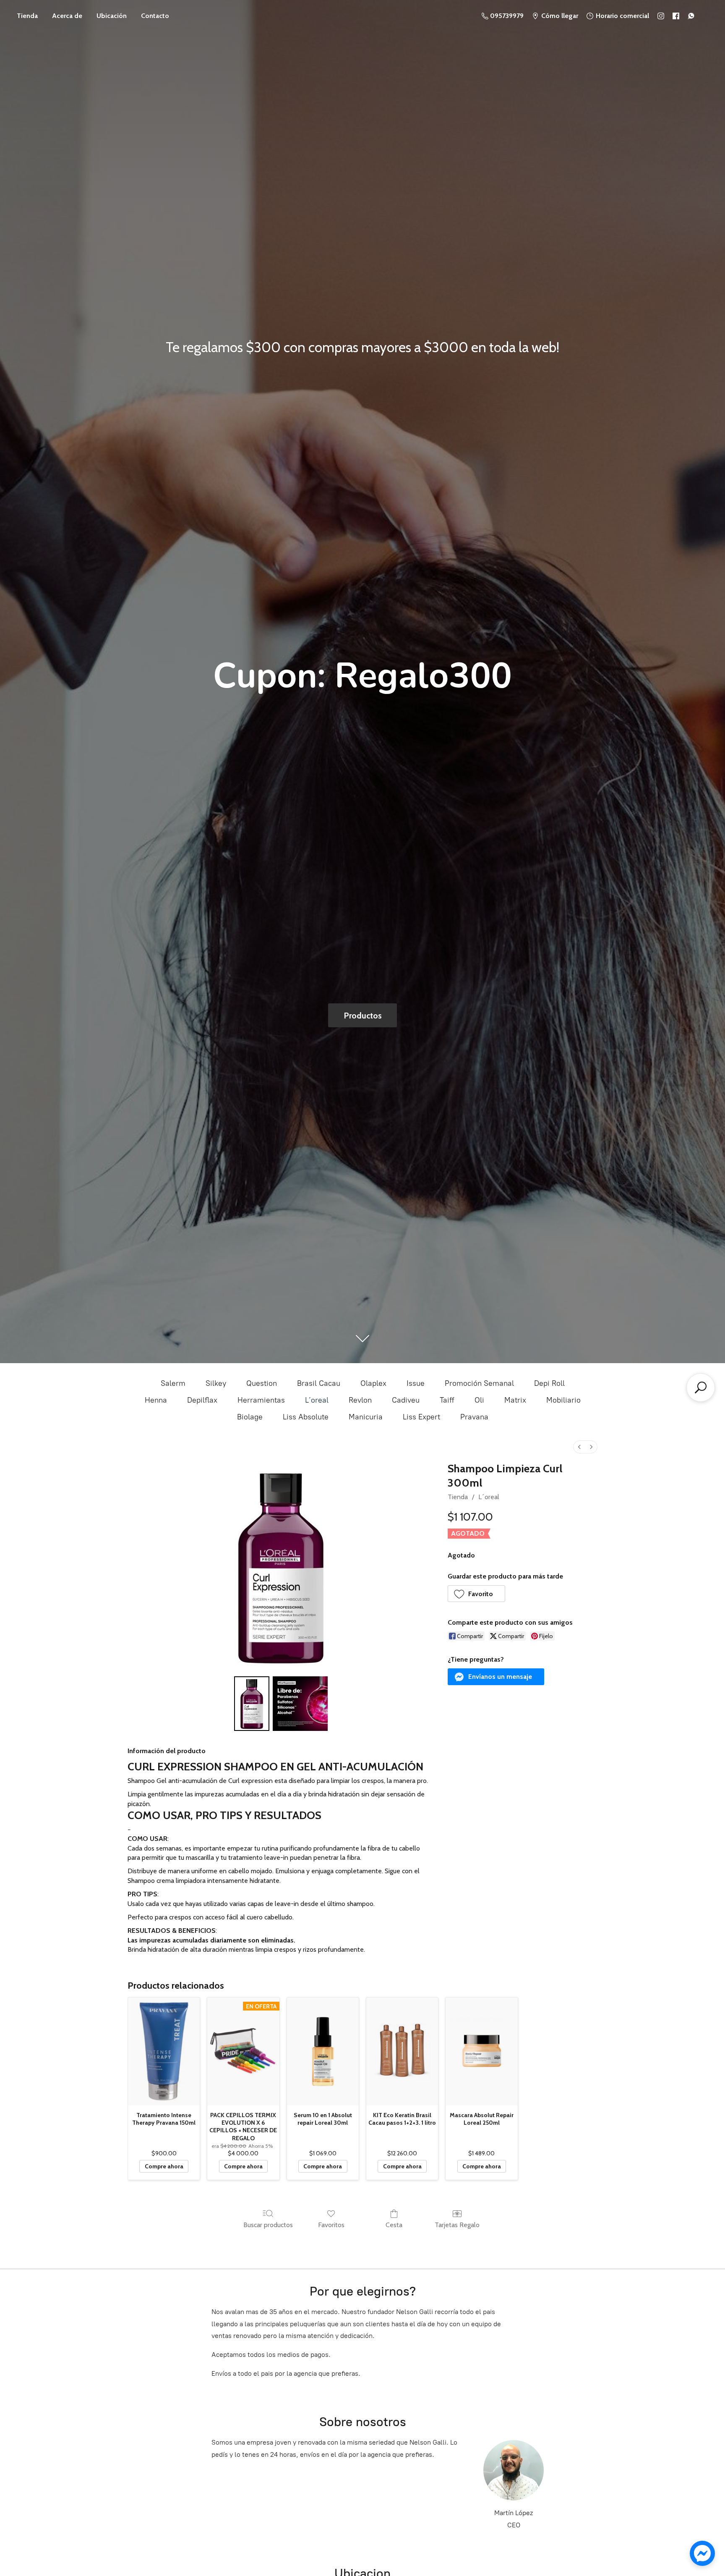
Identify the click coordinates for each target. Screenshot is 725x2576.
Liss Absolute (306, 1417)
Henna (156, 1400)
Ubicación (112, 16)
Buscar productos (268, 2225)
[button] (477, 1594)
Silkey (216, 1383)
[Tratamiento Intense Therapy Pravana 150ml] (164, 2051)
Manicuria (366, 1417)
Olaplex (373, 1383)
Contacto (155, 16)
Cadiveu (406, 1400)
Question (262, 1383)
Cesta (394, 2225)
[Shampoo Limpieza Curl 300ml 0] (252, 1704)
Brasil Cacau (319, 1383)
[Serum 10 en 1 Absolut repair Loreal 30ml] (323, 2051)
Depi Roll (549, 1383)
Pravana (474, 1417)
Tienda (27, 16)
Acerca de (67, 16)
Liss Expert (421, 1417)
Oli (479, 1400)
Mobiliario (563, 1400)
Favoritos (331, 2225)
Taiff (447, 1400)
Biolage (250, 1417)
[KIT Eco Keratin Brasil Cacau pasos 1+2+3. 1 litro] (402, 2051)
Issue (416, 1383)
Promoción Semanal (479, 1383)
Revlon (360, 1400)
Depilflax (202, 1400)
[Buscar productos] (701, 1387)
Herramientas (261, 1400)
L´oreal (317, 1400)
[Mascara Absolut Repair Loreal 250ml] (481, 2051)
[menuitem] (579, 1447)
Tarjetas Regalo (457, 2225)
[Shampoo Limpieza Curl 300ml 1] (300, 1704)
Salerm (173, 1383)
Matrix (515, 1400)
